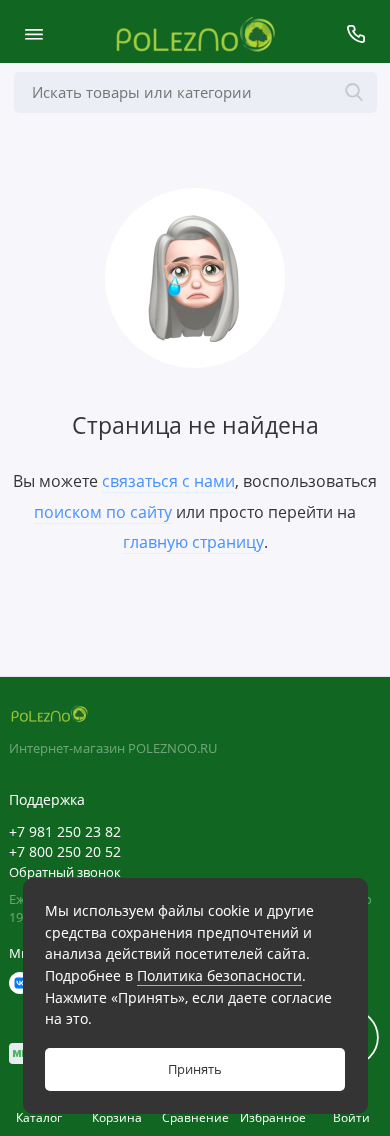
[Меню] (34, 34)
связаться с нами (168, 481)
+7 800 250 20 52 (65, 852)
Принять (195, 1069)
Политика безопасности (219, 975)
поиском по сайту (103, 512)
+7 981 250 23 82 (65, 832)
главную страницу (193, 542)
